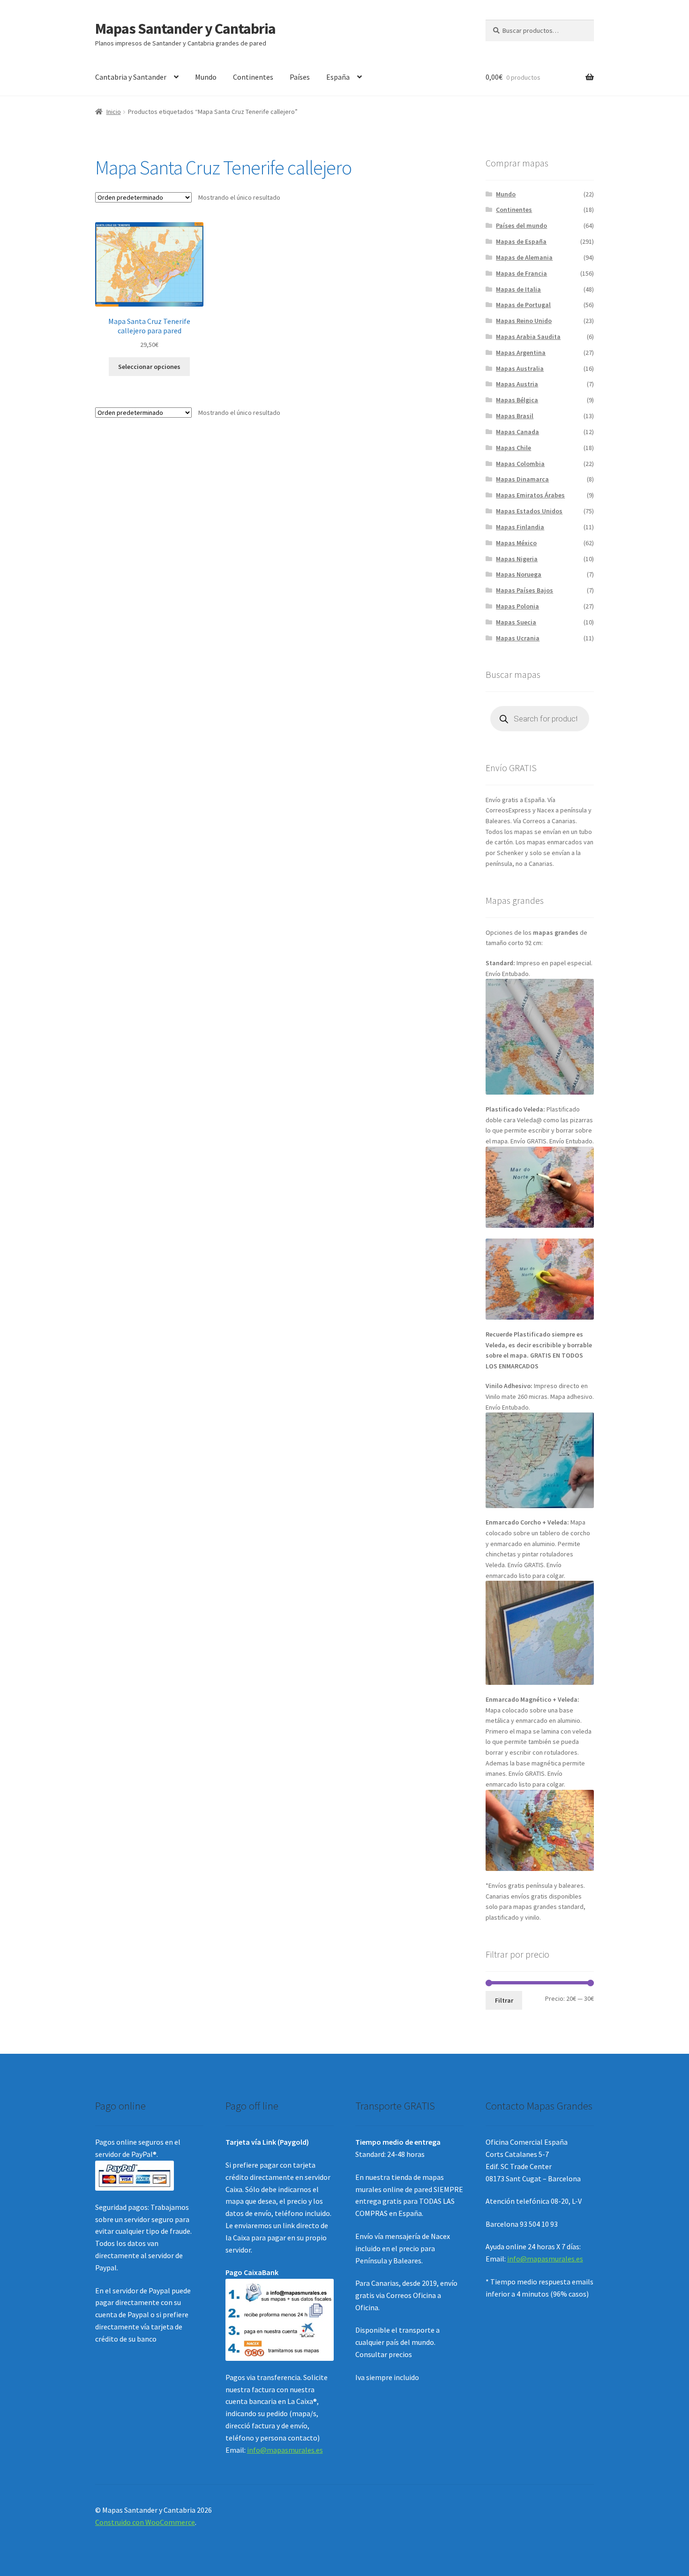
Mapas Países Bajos (524, 590)
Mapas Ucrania (518, 638)
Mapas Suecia (516, 622)
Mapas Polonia (517, 606)
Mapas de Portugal (523, 305)
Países (300, 77)
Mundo (206, 77)
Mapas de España (521, 241)
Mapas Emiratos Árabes (530, 495)
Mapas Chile (513, 448)
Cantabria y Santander (131, 77)
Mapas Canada (517, 432)
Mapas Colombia (520, 464)
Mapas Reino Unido (524, 321)
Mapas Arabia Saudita (528, 337)
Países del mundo (521, 225)
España (338, 77)
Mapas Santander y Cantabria (185, 29)
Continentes (253, 77)
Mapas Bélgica (517, 400)
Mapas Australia (520, 368)
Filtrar (504, 2000)
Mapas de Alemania (524, 257)
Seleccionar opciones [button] (149, 367)
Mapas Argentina (521, 353)
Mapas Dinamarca (522, 479)
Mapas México (516, 543)
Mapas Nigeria (517, 559)
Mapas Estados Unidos (529, 511)
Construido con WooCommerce (145, 2522)
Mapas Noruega (519, 574)
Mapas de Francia (521, 273)
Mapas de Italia (518, 289)
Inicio (114, 112)
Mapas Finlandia (520, 527)
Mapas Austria (517, 384)
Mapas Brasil (515, 416)
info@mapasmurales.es (285, 2450)
